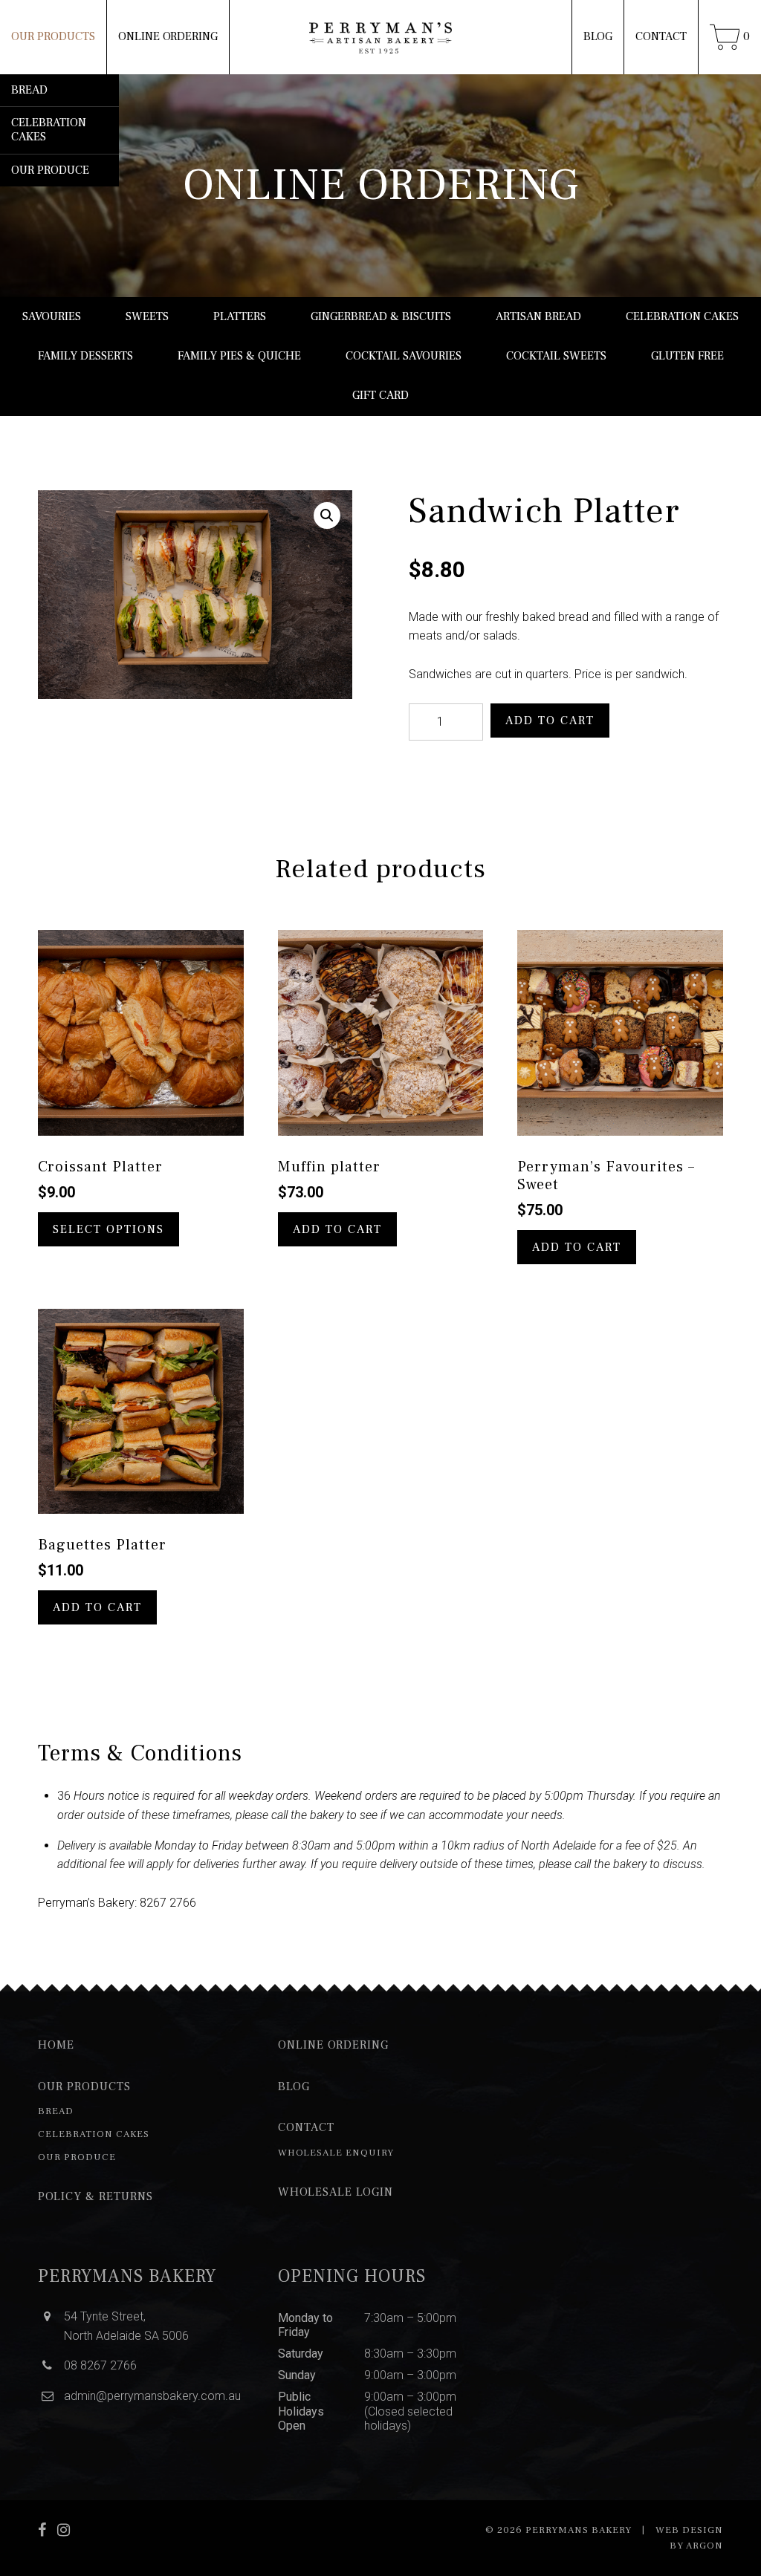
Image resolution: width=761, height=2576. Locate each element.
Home (56, 2045)
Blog (598, 36)
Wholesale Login (336, 2192)
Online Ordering (168, 36)
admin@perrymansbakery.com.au (152, 2396)
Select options (109, 1229)
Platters (240, 316)
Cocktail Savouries (404, 356)
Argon (705, 2546)
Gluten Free (687, 356)
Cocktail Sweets (556, 356)
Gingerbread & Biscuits (381, 316)
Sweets (147, 316)
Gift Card (380, 395)
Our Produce (50, 170)
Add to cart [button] (337, 1229)
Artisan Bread (538, 316)
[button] (327, 515)
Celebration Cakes (49, 130)
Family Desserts (85, 356)
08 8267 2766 (100, 2365)
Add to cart (550, 721)
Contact (661, 36)
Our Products (53, 36)
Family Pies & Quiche (239, 356)
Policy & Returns (95, 2196)
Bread (29, 90)
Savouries (52, 316)
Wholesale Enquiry (336, 2153)
